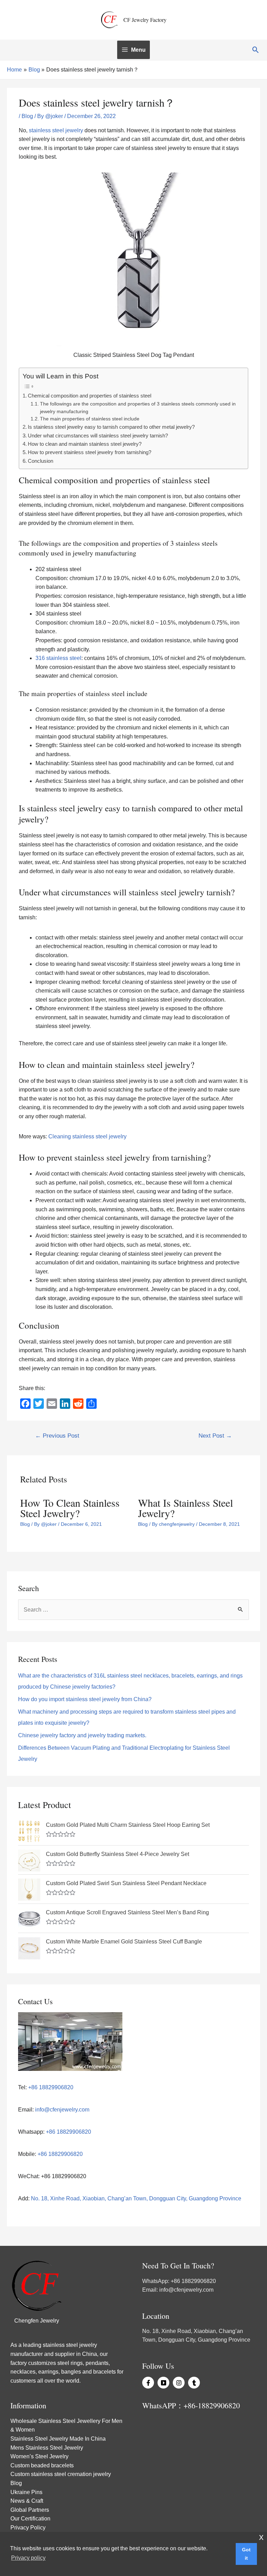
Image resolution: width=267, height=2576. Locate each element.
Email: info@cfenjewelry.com (178, 2290)
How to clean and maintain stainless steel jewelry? (85, 444)
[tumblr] (195, 2383)
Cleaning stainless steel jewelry (87, 1136)
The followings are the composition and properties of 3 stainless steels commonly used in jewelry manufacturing (138, 408)
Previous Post (57, 1436)
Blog (27, 116)
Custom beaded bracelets (42, 2465)
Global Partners (30, 2510)
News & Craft (27, 2501)
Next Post (215, 1436)
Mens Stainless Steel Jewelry (47, 2448)
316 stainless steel (58, 658)
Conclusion (41, 461)
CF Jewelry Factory (145, 20)
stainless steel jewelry (56, 130)
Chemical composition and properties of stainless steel (90, 396)
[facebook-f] (149, 2383)
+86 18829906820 (50, 2087)
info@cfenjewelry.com (62, 2110)
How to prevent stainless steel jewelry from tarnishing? (90, 452)
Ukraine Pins (26, 2492)
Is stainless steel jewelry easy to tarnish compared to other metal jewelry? (111, 427)
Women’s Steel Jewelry (39, 2456)
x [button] (261, 2537)
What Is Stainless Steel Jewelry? (185, 1508)
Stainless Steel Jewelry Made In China (58, 2439)
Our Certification (30, 2519)
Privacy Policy (28, 2528)
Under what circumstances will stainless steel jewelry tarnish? (98, 436)
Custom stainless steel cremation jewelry (61, 2474)
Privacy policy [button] (28, 2558)
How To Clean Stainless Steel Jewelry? (70, 1508)
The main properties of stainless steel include (90, 419)
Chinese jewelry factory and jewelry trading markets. (82, 1735)
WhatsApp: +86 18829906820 (179, 2281)
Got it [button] (246, 2554)
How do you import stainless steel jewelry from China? (85, 1699)
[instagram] (180, 2383)
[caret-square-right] (164, 2383)
